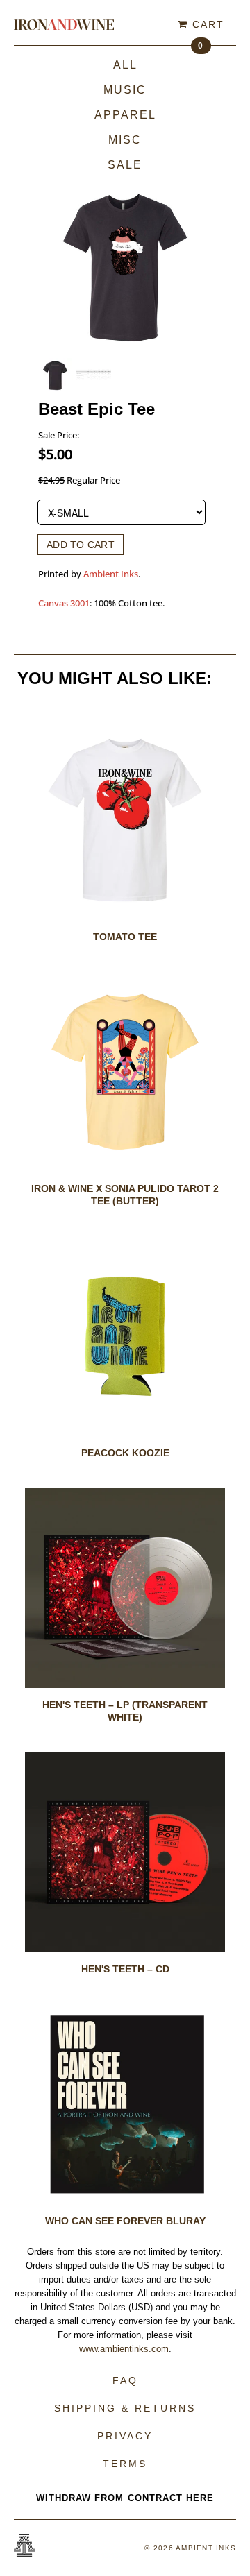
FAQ (125, 2380)
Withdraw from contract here (125, 2498)
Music (125, 90)
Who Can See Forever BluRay (125, 2221)
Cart (206, 27)
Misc (125, 140)
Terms (125, 2464)
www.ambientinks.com (124, 2349)
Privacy (125, 2436)
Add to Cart (81, 545)
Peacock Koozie (125, 1453)
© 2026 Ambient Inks (190, 2548)
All (125, 65)
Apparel (125, 115)
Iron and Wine (64, 24)
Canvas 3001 (64, 603)
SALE (125, 165)
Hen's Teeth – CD (125, 1969)
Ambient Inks (111, 574)
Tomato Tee (125, 937)
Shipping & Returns (125, 2408)
